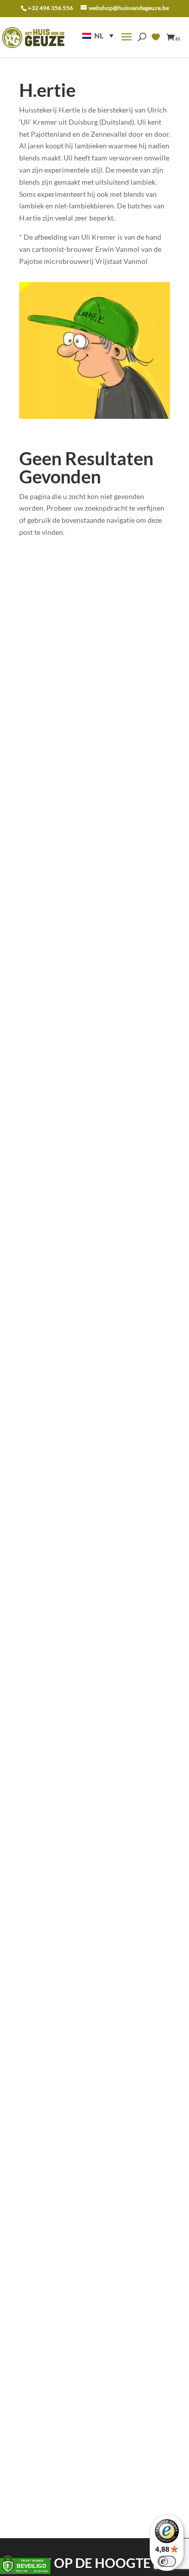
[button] (98, 36)
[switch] (167, 2561)
